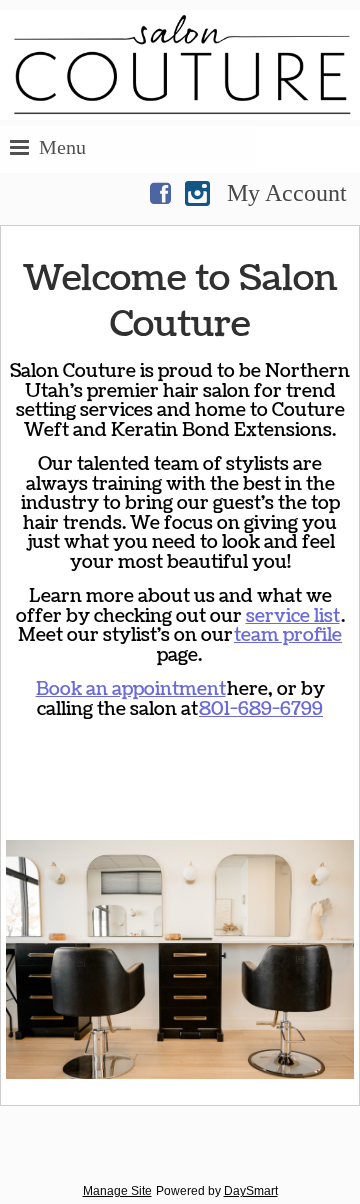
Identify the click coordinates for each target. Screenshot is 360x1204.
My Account (287, 193)
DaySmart (251, 1191)
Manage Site (117, 1191)
